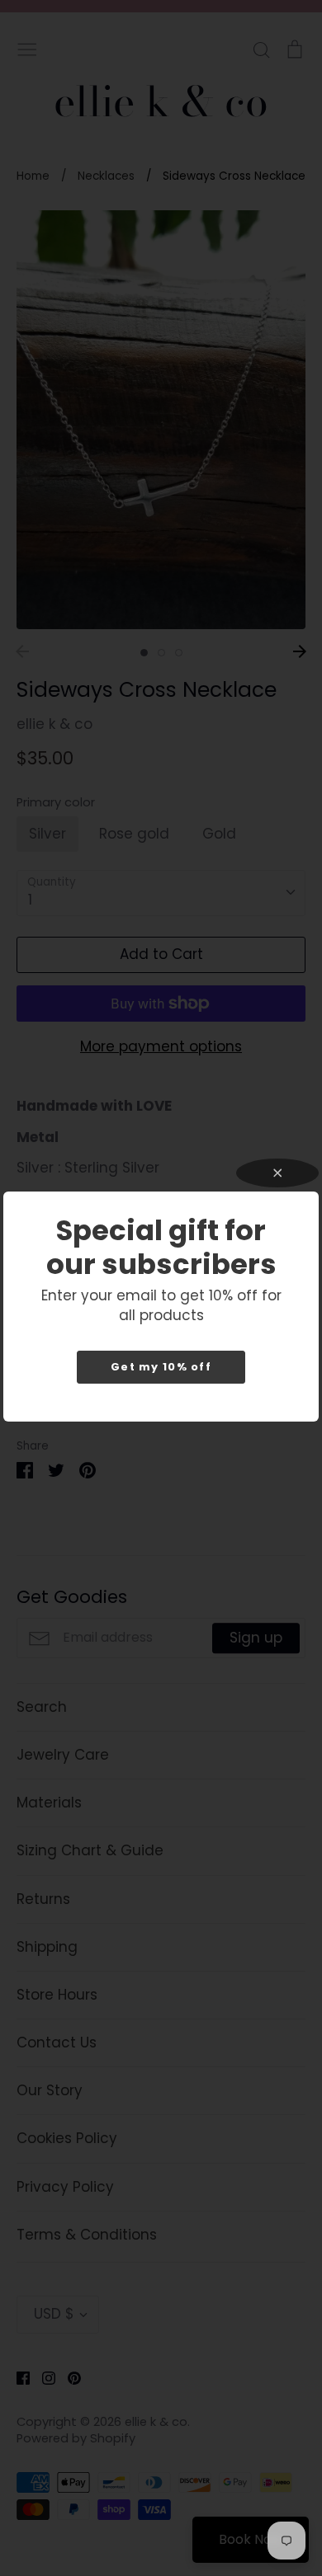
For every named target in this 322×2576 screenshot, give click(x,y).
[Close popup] (277, 1173)
